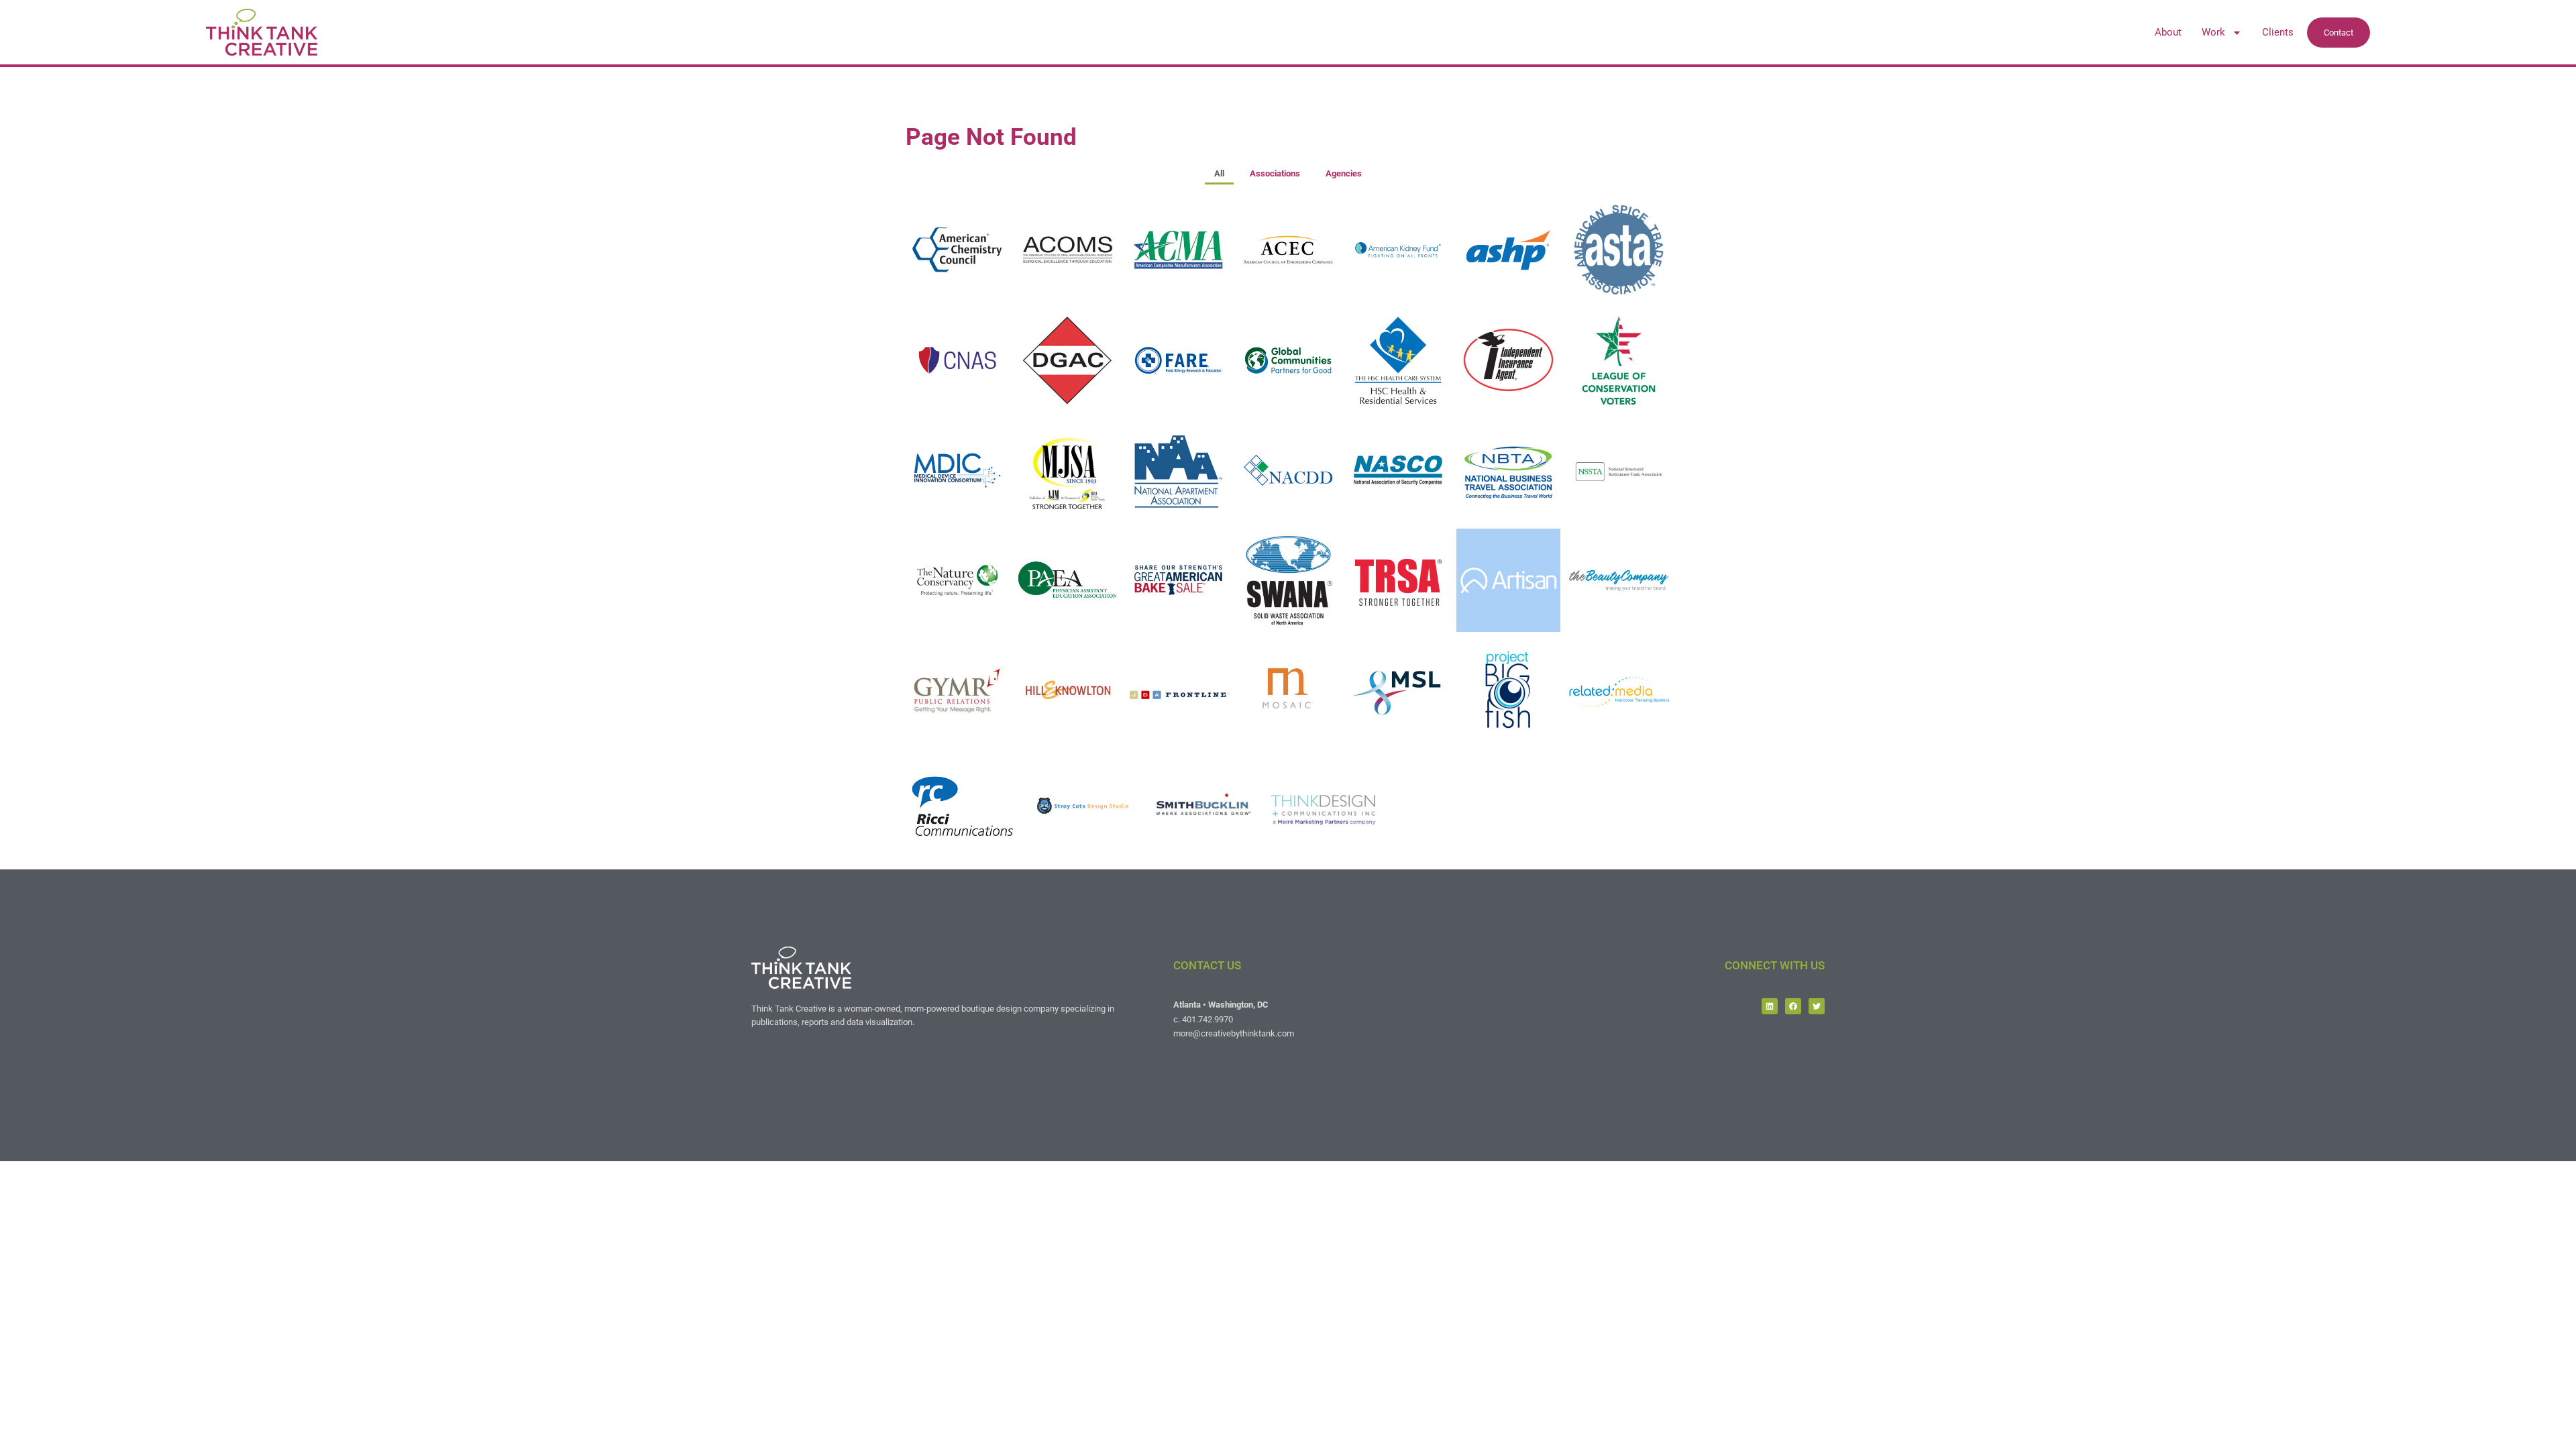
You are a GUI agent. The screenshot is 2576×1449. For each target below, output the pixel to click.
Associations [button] (1275, 173)
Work (2213, 32)
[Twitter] (1817, 1006)
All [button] (1219, 173)
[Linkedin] (1770, 1006)
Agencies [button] (1344, 173)
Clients (2278, 32)
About (2168, 32)
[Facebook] (1793, 1006)
